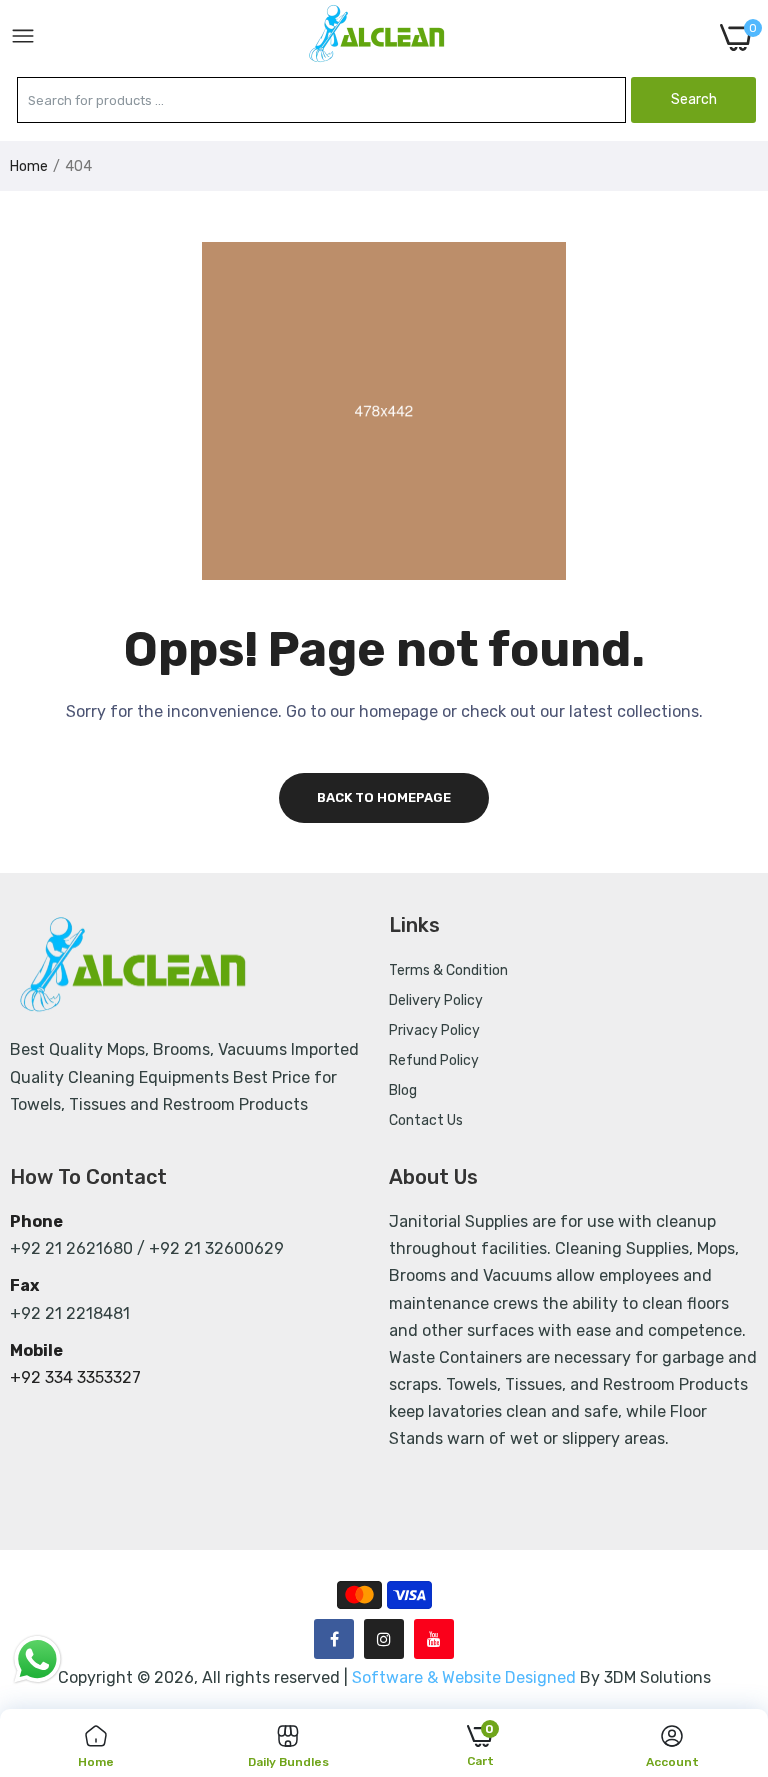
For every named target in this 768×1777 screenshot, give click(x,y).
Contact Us (426, 1120)
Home (29, 166)
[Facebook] (334, 1639)
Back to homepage (384, 797)
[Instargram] (384, 1639)
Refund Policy (434, 1060)
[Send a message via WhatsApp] (37, 1659)
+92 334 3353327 (75, 1377)
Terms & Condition (448, 970)
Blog (403, 1090)
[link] (728, 1612)
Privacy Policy (434, 1030)
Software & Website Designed (466, 1677)
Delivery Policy (436, 1000)
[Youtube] (434, 1639)
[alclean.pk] (378, 37)
